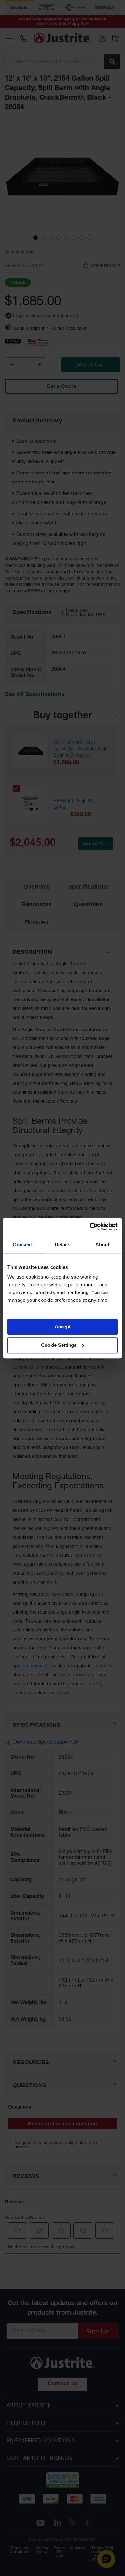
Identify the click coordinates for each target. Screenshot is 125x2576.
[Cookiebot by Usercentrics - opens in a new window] (90, 1227)
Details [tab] (63, 1244)
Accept (63, 1327)
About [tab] (103, 1244)
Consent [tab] (22, 1244)
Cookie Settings (59, 1345)
